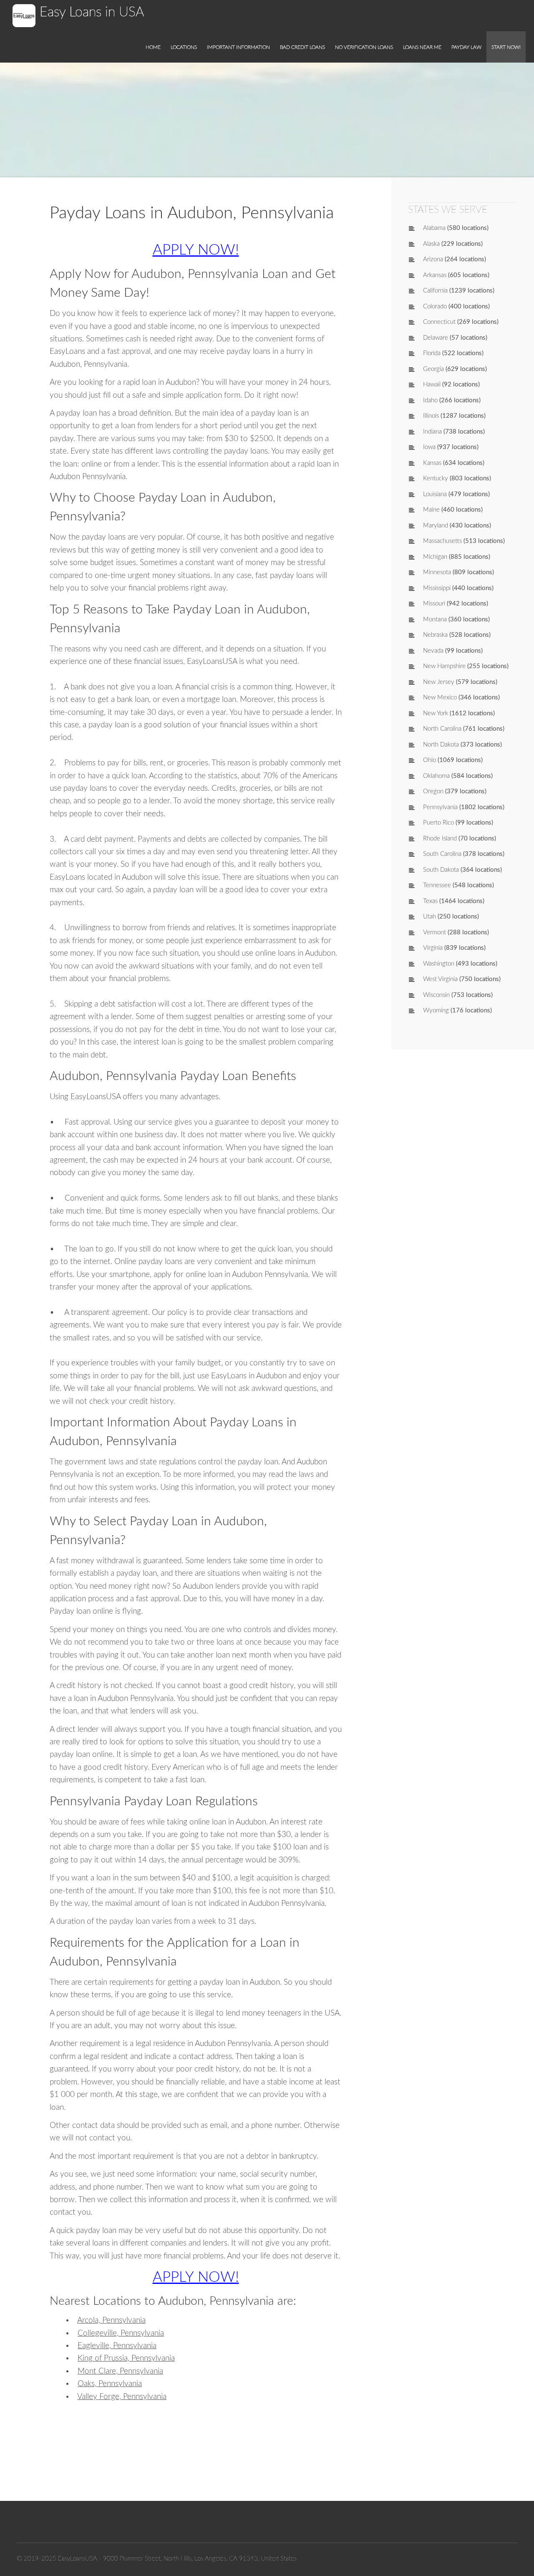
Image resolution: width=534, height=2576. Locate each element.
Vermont (435, 932)
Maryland (436, 526)
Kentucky (436, 478)
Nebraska (435, 635)
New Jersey (439, 682)
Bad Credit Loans (302, 47)
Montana (435, 619)
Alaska (431, 244)
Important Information (238, 47)
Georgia (433, 369)
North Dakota (441, 745)
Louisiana (435, 494)
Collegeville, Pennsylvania (121, 2333)
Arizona (433, 259)
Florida (432, 353)
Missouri (434, 604)
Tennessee (437, 885)
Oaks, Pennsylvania (110, 2384)
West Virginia (440, 979)
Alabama (434, 228)
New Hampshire (444, 666)
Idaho (430, 400)
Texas (430, 901)
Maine (431, 510)
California (435, 291)
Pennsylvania (440, 807)
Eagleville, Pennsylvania (117, 2346)
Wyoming (436, 1010)
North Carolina (442, 729)
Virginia (433, 948)
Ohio (429, 760)
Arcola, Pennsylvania (111, 2320)
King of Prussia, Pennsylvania (126, 2358)
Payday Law (466, 47)
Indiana (432, 432)
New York (436, 713)
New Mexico (440, 698)
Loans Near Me (422, 47)
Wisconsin (436, 995)
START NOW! (506, 47)
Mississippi (437, 588)
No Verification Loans (364, 47)
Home (153, 47)
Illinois (431, 416)
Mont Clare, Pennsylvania (120, 2371)
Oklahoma (436, 776)
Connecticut (439, 322)
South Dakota (441, 870)
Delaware (436, 338)
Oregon (433, 791)
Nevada (433, 651)
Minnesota (437, 572)
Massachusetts (442, 541)
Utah (429, 917)
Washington (439, 964)
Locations (184, 47)
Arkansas (435, 275)
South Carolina (442, 854)
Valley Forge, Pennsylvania (122, 2397)
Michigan (435, 557)
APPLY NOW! (196, 250)
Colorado (435, 307)
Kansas (432, 463)
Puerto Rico (438, 823)
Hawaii (432, 385)
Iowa (429, 447)
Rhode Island (440, 839)
